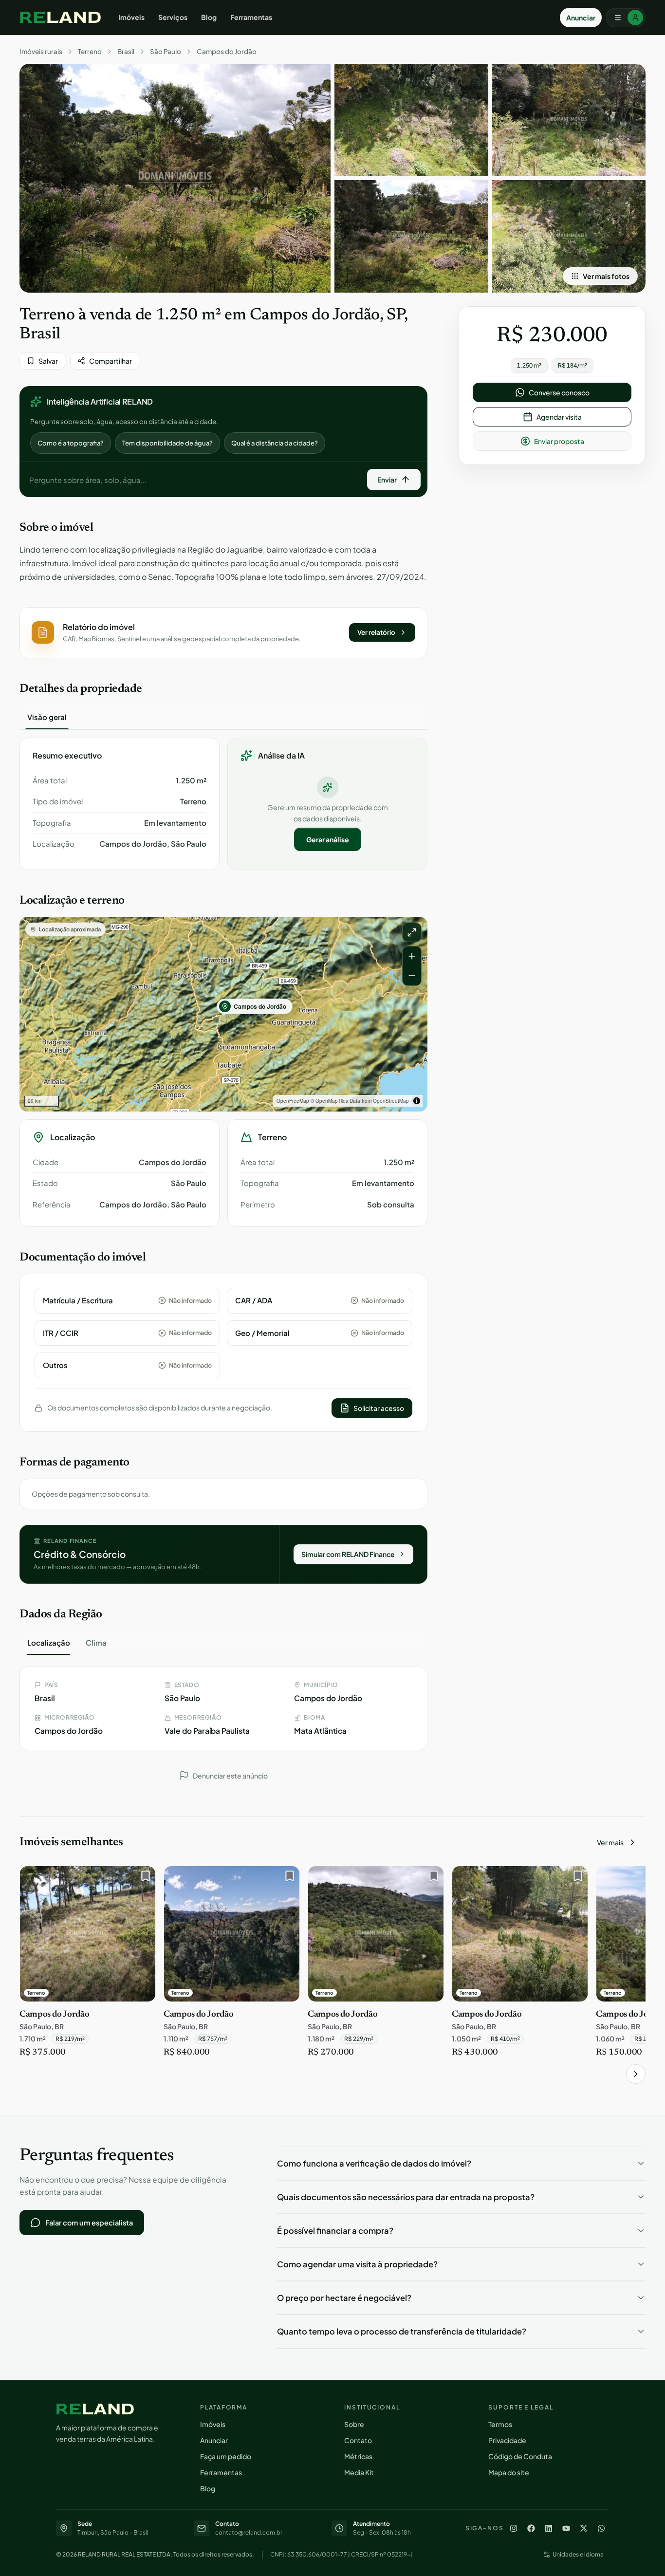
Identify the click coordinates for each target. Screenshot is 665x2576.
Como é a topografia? (71, 443)
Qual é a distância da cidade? (275, 443)
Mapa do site (509, 2472)
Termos (500, 2424)
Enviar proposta (559, 441)
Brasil (126, 52)
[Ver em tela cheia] (412, 932)
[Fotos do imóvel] (175, 178)
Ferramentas (251, 17)
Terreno (90, 52)
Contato (358, 2440)
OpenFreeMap (293, 1101)
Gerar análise (328, 839)
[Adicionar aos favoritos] (143, 1878)
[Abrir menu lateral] (626, 18)
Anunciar (581, 18)
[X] (584, 2528)
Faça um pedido (226, 2456)
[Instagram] (514, 2528)
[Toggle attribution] (417, 1101)
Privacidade (507, 2440)
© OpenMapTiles (329, 1101)
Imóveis (131, 17)
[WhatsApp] (601, 2528)
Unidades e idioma (578, 2554)
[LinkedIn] (549, 2528)
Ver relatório (376, 632)
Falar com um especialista (89, 2223)
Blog (209, 17)
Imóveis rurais (41, 52)
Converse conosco (559, 392)
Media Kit (359, 2472)
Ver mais (610, 1842)
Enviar (387, 480)
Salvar (48, 361)
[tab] (47, 717)
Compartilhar (111, 361)
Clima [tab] (96, 1642)
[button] (223, 633)
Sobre (354, 2424)
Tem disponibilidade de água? (167, 443)
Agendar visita (559, 417)
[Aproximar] (412, 956)
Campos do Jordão (227, 52)
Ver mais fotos (606, 276)
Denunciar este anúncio (230, 1776)
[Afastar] (412, 976)
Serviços (173, 17)
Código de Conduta (520, 2456)
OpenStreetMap (391, 1101)
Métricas (358, 2456)
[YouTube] (566, 2528)
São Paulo (166, 52)
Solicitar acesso (379, 1408)
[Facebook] (531, 2528)
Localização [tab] (49, 1642)
